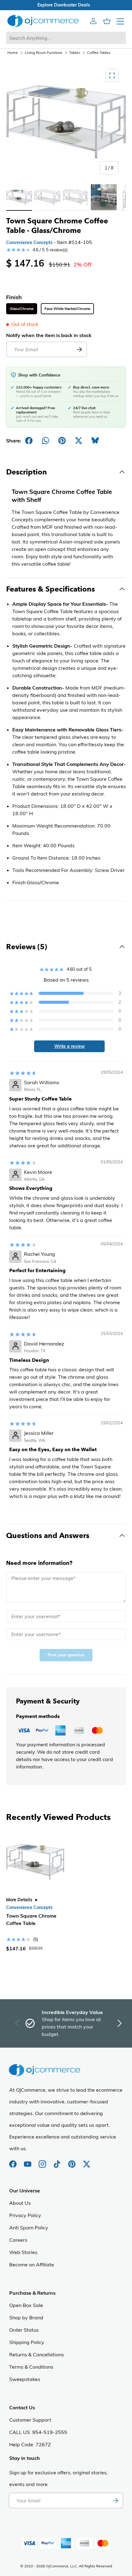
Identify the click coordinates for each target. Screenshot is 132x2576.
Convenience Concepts (29, 242)
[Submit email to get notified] (79, 349)
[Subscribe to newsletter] (115, 2501)
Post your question (66, 1655)
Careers (18, 2240)
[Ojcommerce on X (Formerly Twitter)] (87, 2161)
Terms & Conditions (31, 2367)
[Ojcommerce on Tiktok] (58, 2161)
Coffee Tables (99, 53)
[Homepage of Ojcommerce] (43, 21)
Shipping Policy (27, 2342)
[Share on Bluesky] (95, 441)
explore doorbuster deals (66, 5)
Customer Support (30, 2420)
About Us (20, 2203)
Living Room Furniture (44, 53)
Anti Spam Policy (29, 2228)
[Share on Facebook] (29, 441)
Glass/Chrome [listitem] (22, 309)
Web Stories (23, 2252)
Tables (75, 53)
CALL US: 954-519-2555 (38, 2432)
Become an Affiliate (32, 2265)
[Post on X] (79, 441)
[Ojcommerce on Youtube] (28, 2161)
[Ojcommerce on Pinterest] (72, 2161)
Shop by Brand (26, 2318)
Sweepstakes (25, 2379)
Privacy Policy (25, 2215)
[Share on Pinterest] (62, 441)
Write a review (70, 1046)
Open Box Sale (26, 2305)
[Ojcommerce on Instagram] (43, 2161)
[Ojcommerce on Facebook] (14, 2161)
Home (13, 53)
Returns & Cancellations (37, 2354)
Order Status (24, 2330)
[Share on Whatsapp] (45, 441)
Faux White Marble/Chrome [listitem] (67, 309)
